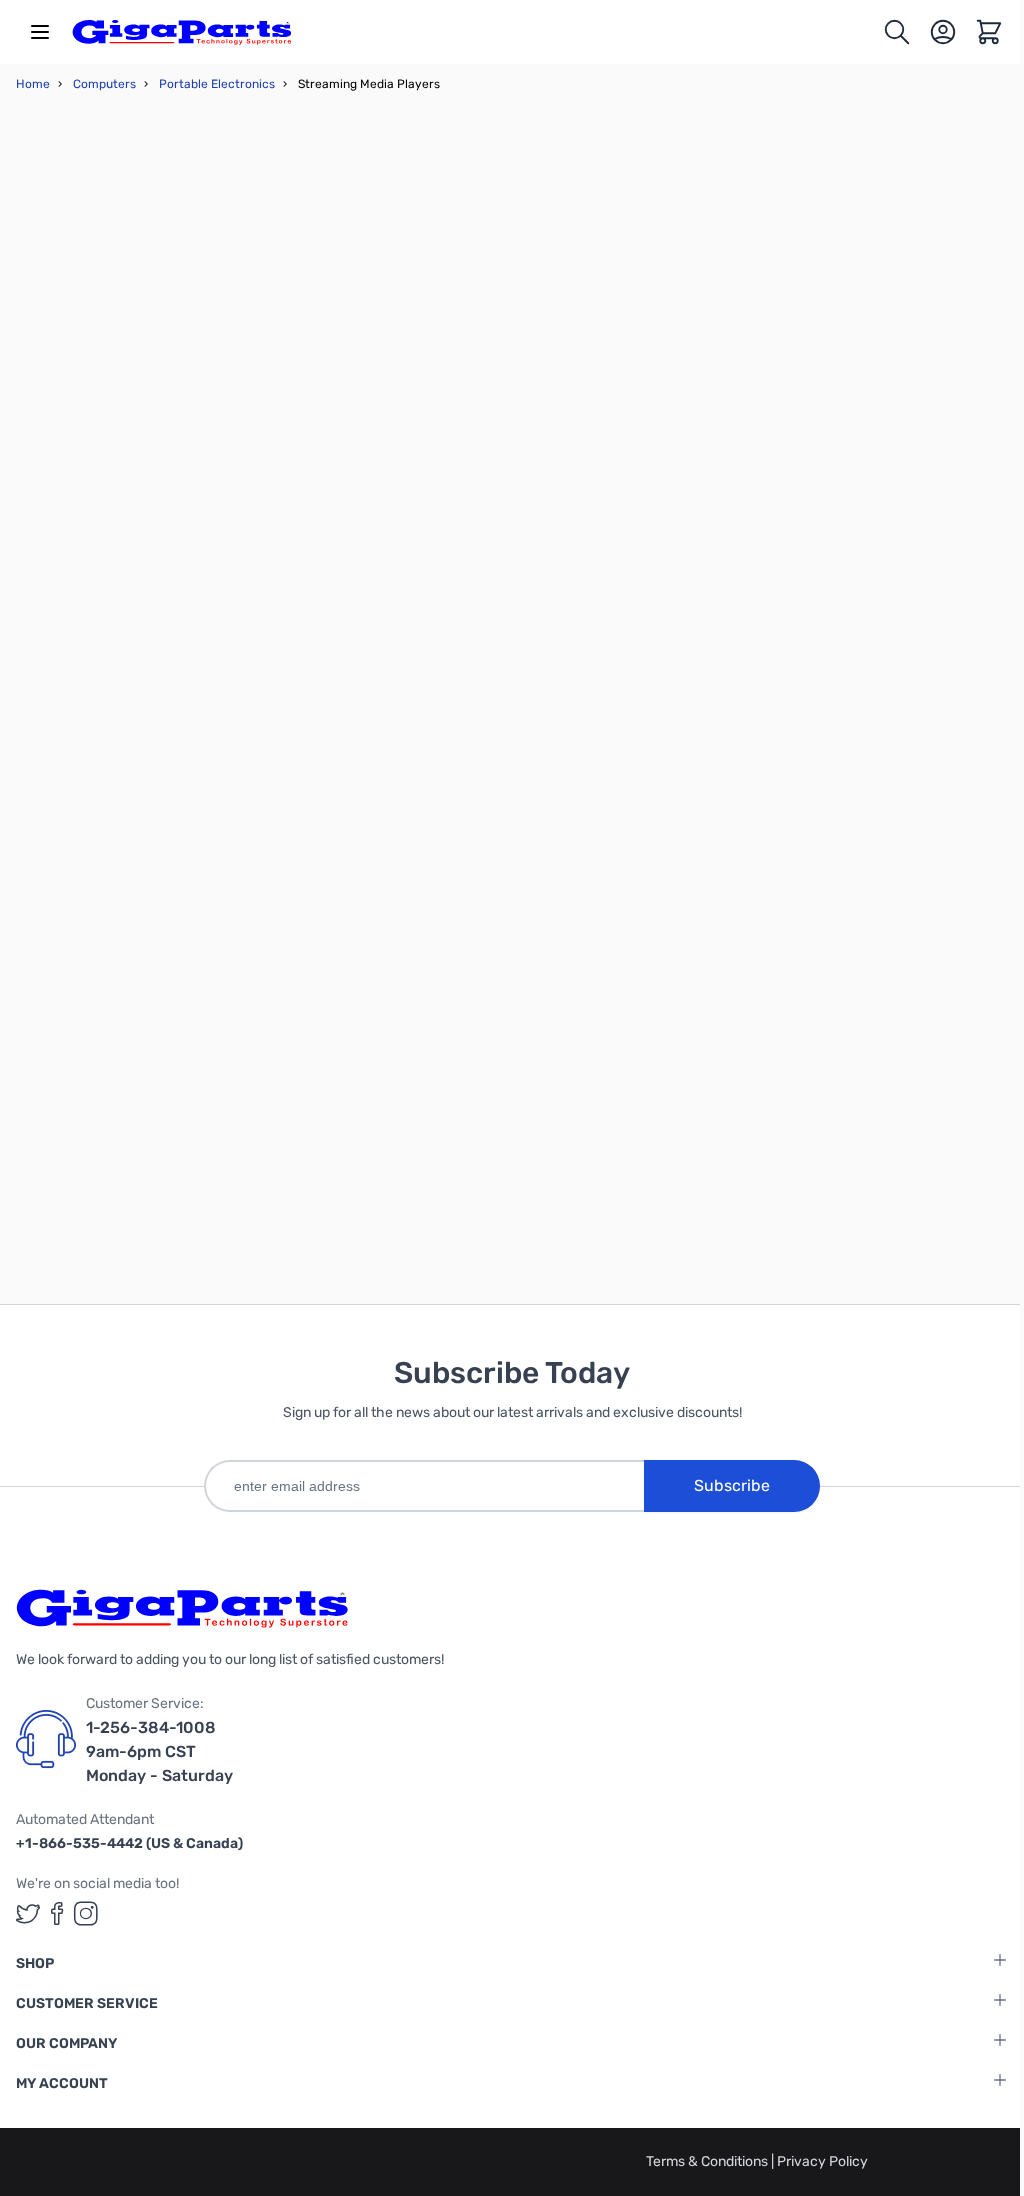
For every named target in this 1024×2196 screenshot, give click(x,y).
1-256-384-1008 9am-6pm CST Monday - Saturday (159, 1751)
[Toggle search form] (897, 32)
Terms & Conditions (708, 2161)
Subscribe (732, 1485)
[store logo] (182, 32)
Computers (104, 84)
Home (33, 84)
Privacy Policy (822, 2161)
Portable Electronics (217, 84)
